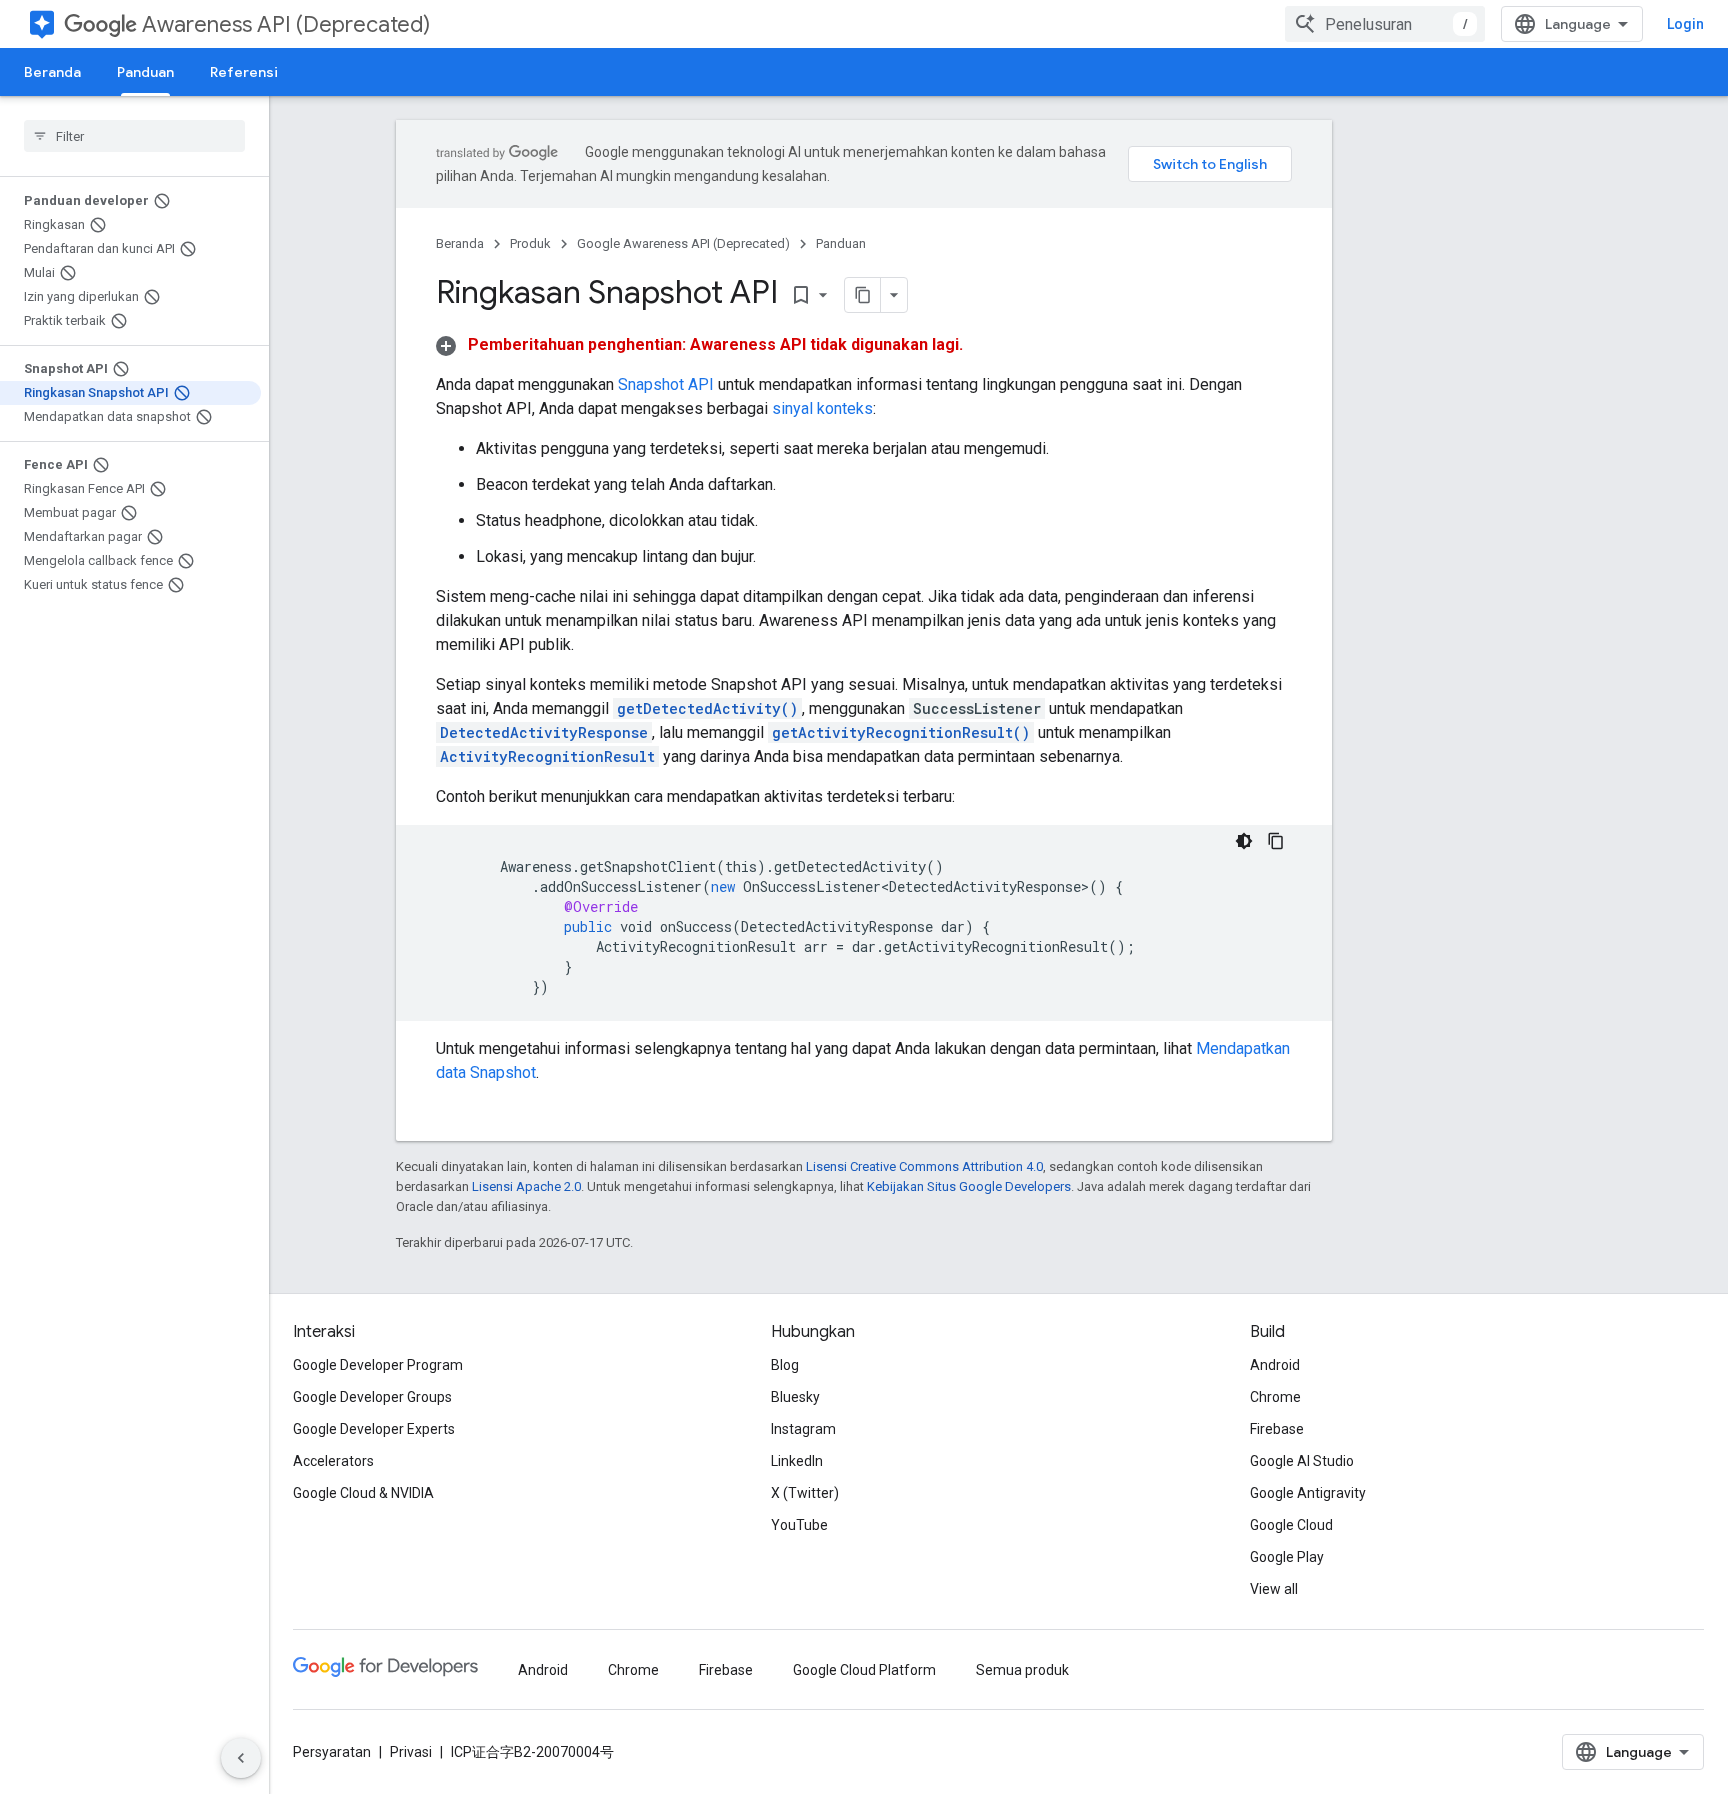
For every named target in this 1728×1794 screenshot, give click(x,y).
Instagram (803, 1429)
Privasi (411, 1752)
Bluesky (795, 1397)
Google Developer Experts (374, 1429)
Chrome (1275, 1397)
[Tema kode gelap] (1244, 841)
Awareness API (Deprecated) (286, 24)
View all (1274, 1589)
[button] (699, 344)
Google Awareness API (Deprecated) (683, 243)
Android (1275, 1365)
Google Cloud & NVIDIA (363, 1493)
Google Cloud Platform (864, 1670)
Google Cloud (1291, 1525)
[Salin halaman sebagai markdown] (863, 295)
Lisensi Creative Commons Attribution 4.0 (924, 1166)
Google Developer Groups (372, 1397)
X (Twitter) (805, 1493)
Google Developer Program (378, 1365)
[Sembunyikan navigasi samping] (241, 1758)
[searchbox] (134, 136)
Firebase (1277, 1429)
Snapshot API (666, 384)
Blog (785, 1365)
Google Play (1287, 1557)
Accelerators (333, 1461)
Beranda (52, 72)
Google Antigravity (1308, 1493)
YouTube (799, 1525)
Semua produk (1022, 1670)
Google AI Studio (1302, 1461)
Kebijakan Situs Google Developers (969, 1186)
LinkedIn (797, 1461)
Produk (530, 243)
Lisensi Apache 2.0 (526, 1186)
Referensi (244, 72)
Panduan (145, 72)
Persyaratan (332, 1752)
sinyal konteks (822, 408)
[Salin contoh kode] (1276, 841)
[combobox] (1385, 24)
